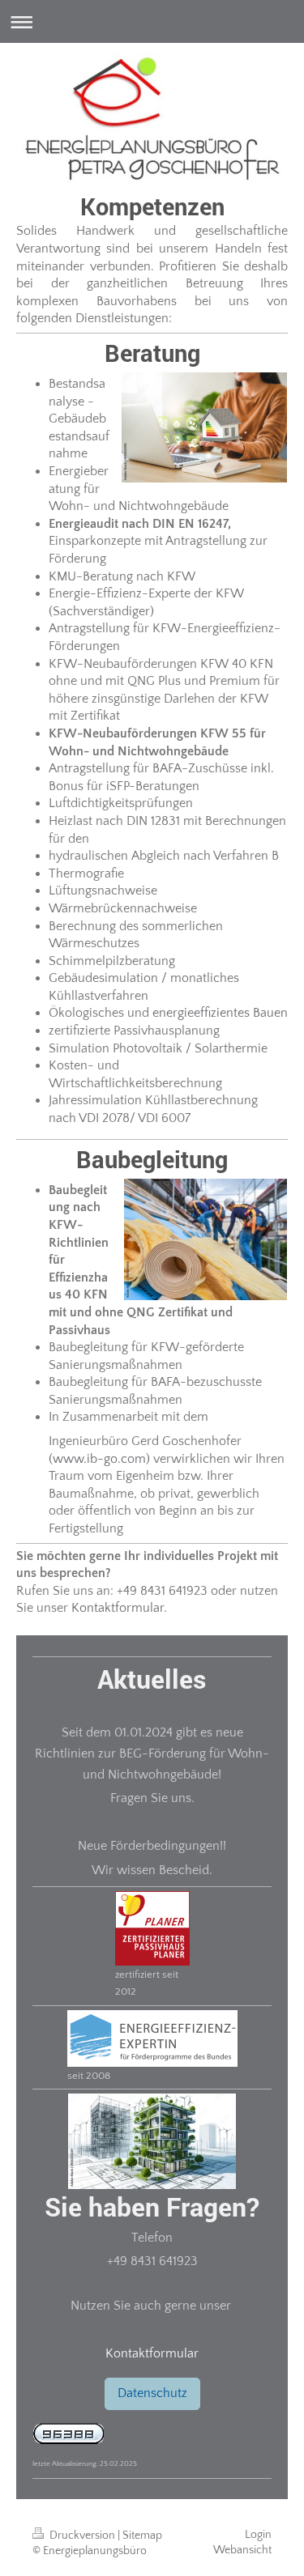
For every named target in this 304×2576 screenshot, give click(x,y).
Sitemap (142, 2536)
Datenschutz (152, 2393)
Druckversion (82, 2536)
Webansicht (242, 2550)
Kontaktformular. (119, 1608)
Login (258, 2535)
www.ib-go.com (99, 1459)
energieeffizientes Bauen (220, 1013)
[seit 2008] (152, 2038)
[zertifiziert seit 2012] (152, 1928)
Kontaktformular (152, 2353)
